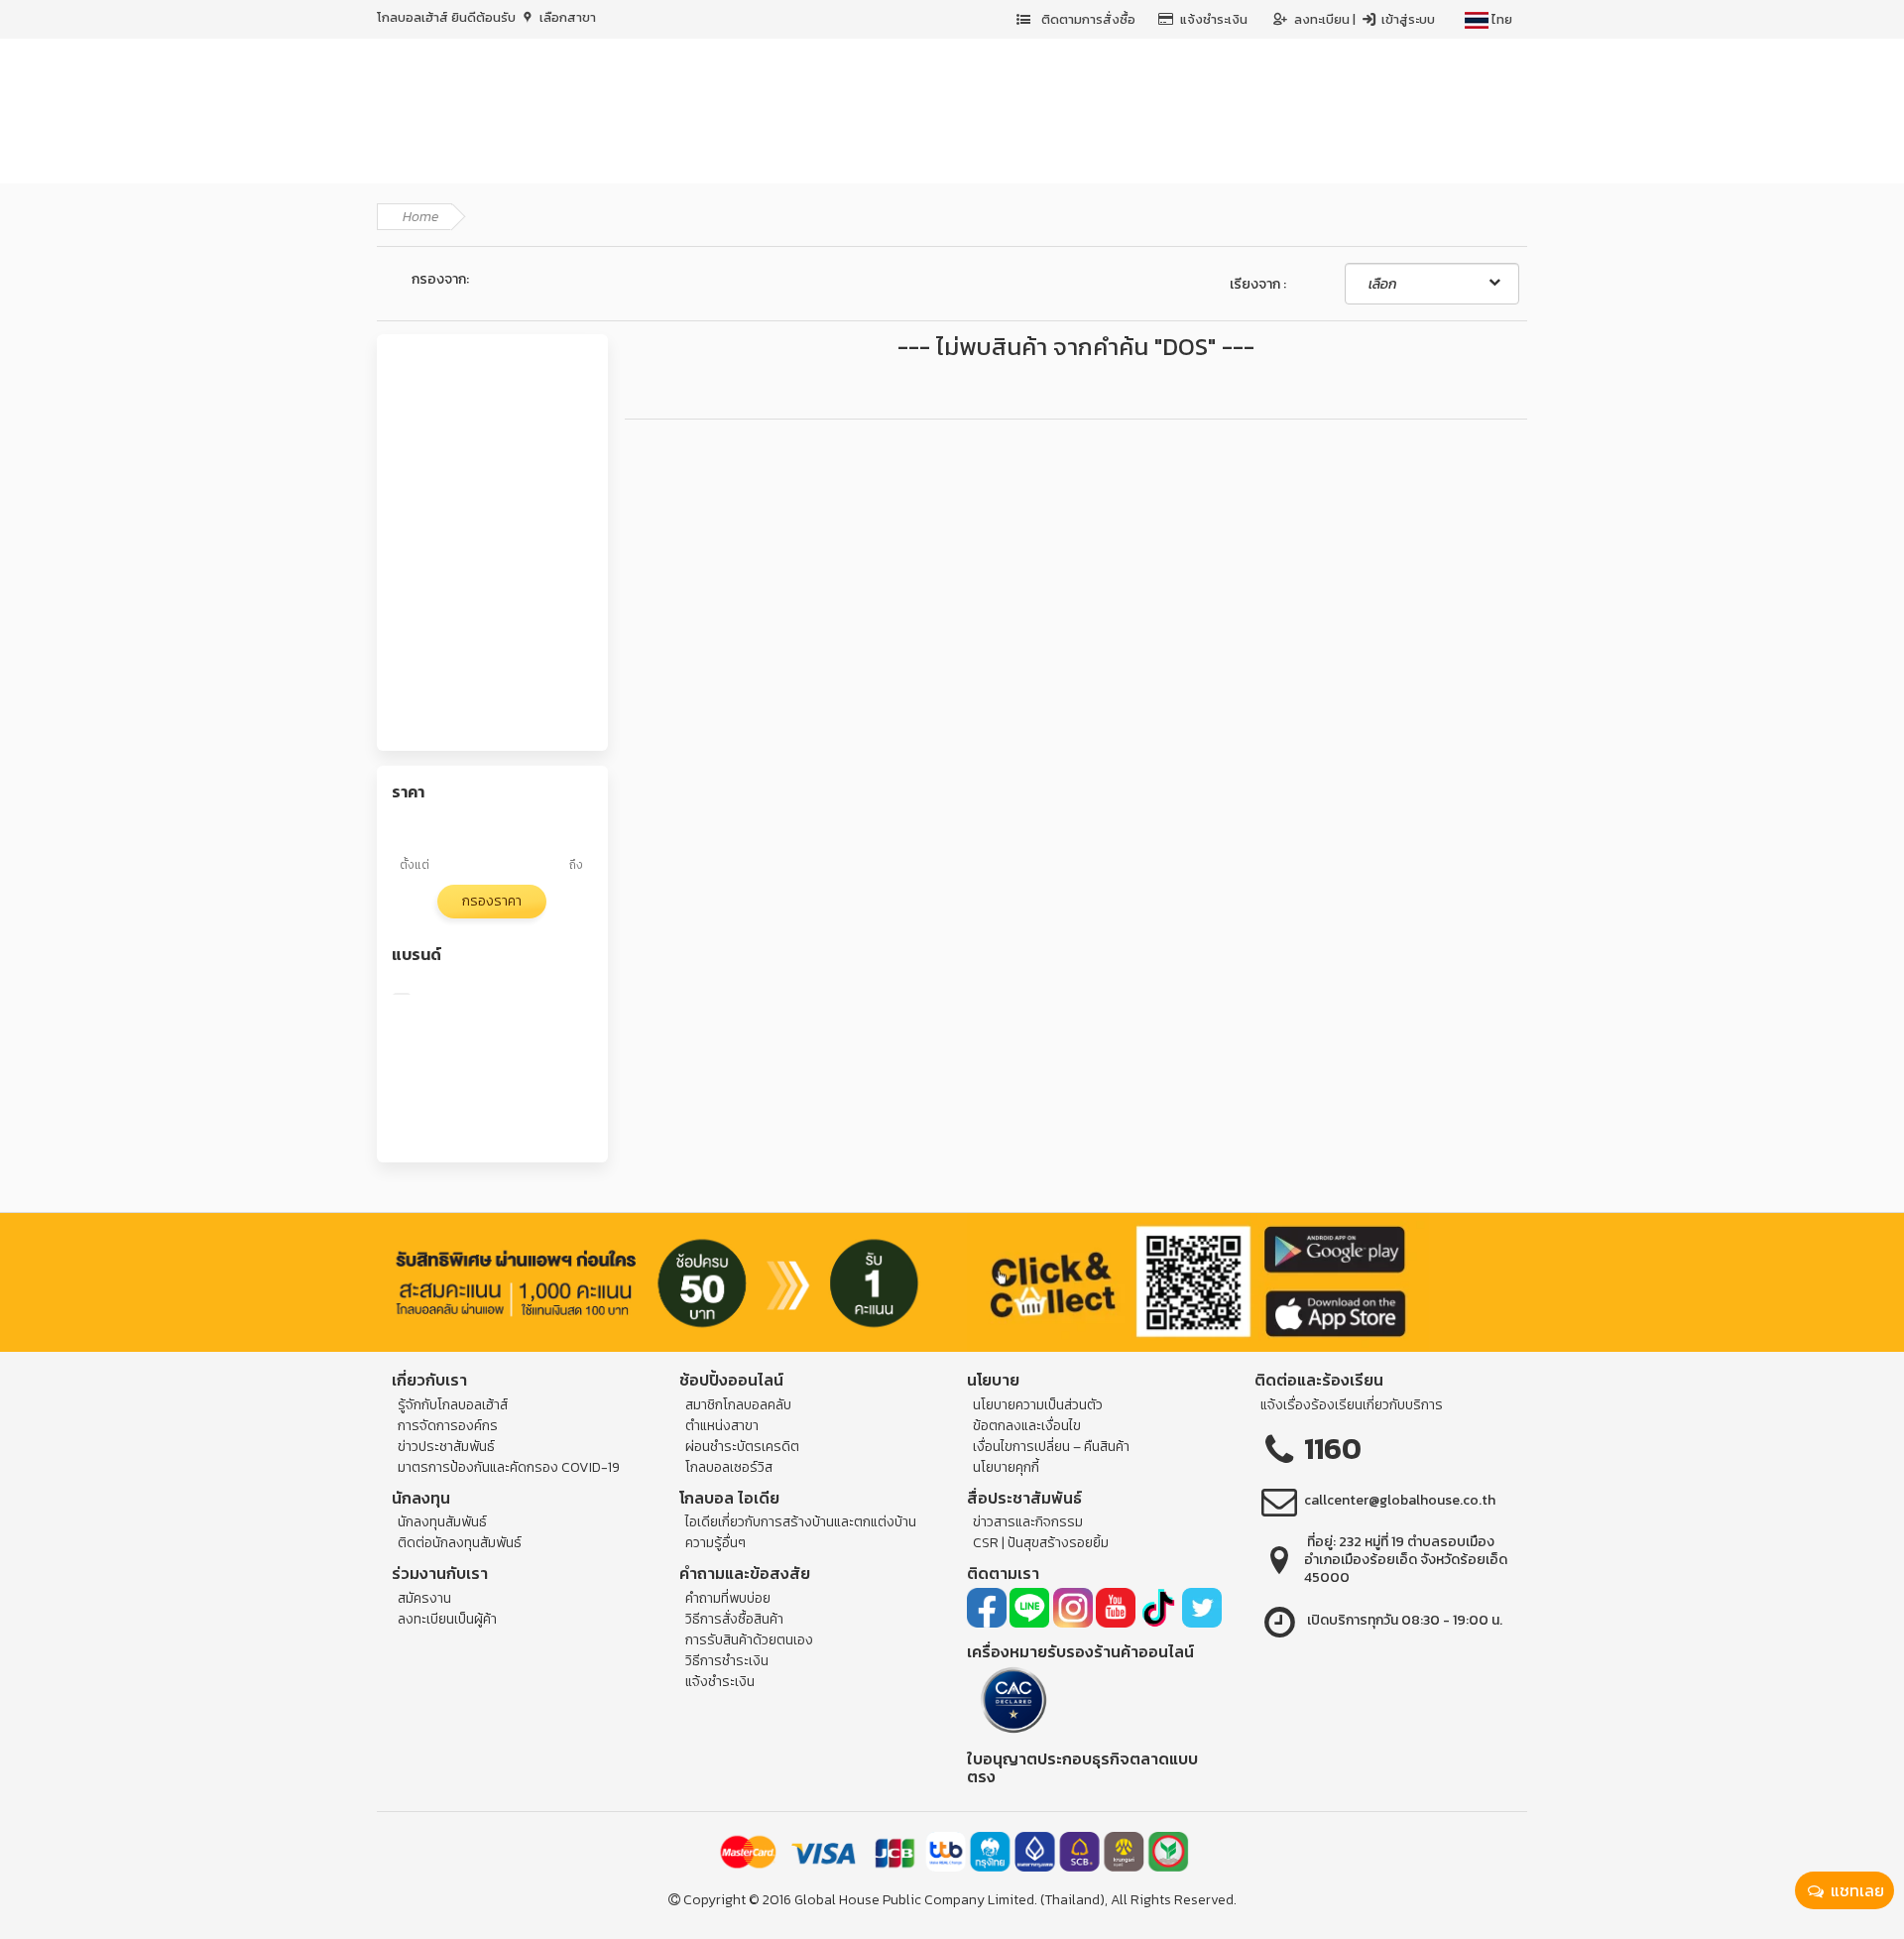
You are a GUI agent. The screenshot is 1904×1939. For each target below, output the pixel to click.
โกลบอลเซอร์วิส (729, 1467)
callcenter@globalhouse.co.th (1400, 1500)
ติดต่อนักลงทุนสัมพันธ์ (460, 1543)
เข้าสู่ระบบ (1407, 19)
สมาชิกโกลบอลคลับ (738, 1405)
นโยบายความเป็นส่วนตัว (1038, 1405)
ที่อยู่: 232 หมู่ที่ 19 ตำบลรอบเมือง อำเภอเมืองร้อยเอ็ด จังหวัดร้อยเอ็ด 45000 (1406, 1560)
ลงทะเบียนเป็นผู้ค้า (447, 1619)
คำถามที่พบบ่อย (728, 1598)
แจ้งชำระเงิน (1214, 19)
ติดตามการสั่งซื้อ (1087, 19)
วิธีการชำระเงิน (727, 1661)
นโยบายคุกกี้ (1006, 1467)
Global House (837, 1900)
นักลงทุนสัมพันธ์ (442, 1522)
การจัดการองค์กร (448, 1426)
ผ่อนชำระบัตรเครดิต (742, 1447)
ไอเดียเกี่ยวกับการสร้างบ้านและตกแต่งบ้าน (801, 1522)
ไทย (1500, 19)
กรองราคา (492, 901)
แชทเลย (1855, 1890)
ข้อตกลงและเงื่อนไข (1027, 1426)
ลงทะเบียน (1323, 19)
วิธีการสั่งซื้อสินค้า (734, 1619)
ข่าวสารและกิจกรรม (1028, 1522)
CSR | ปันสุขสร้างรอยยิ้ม (1041, 1543)
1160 (1333, 1449)
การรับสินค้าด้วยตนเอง (749, 1640)
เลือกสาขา (566, 17)
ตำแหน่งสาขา (722, 1426)
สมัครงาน (424, 1598)
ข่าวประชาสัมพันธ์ (446, 1447)
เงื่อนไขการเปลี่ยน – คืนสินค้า (1051, 1447)
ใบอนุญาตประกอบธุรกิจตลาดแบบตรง (1082, 1767)
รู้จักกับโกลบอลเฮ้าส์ (453, 1405)
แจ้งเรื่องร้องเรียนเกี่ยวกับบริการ (1352, 1405)
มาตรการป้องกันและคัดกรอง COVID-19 (509, 1467)
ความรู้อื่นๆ (715, 1543)
